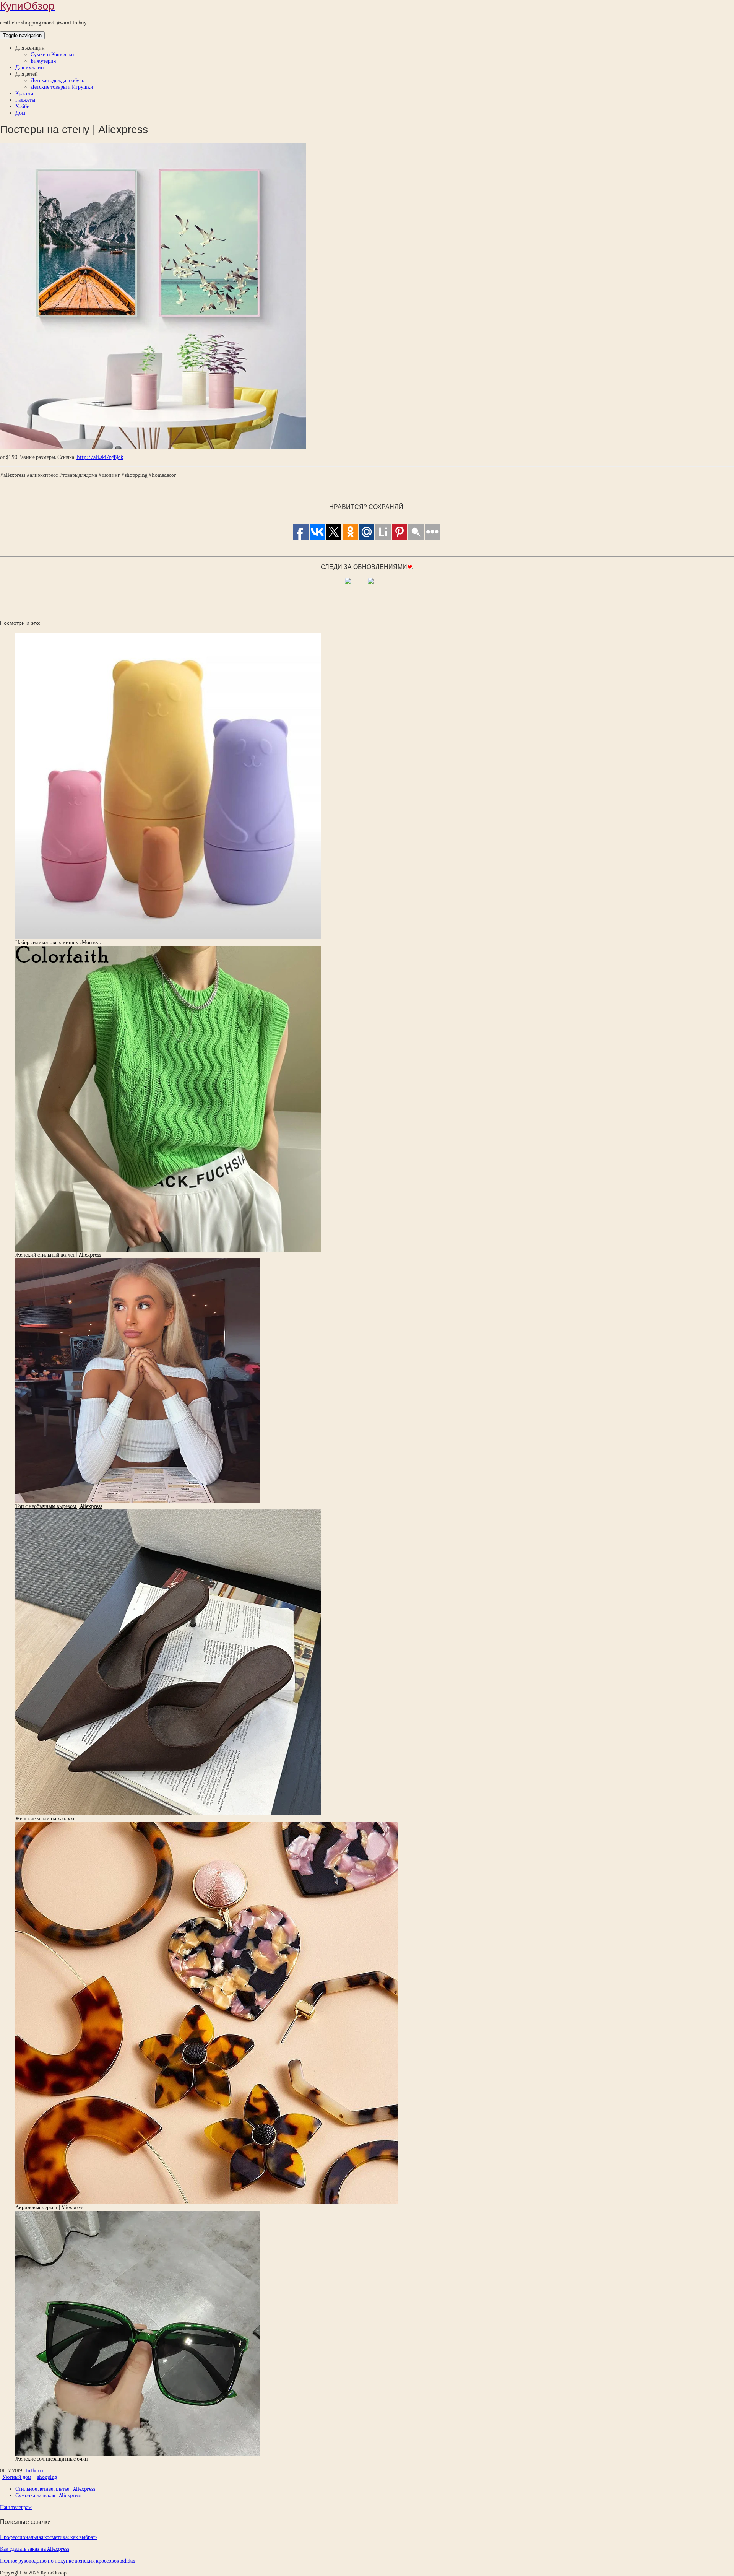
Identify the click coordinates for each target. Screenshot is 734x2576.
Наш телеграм (16, 2507)
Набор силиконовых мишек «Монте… (58, 942)
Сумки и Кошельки (52, 54)
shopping (47, 2477)
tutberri (35, 2471)
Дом (20, 113)
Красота (24, 94)
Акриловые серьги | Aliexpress (49, 2208)
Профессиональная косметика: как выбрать (49, 2537)
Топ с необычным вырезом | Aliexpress (59, 1506)
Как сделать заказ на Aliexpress (35, 2549)
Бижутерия (43, 61)
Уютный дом (17, 2477)
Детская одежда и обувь (57, 80)
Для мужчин (30, 67)
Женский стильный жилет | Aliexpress (58, 1255)
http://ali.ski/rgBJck (99, 457)
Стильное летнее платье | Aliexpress (55, 2489)
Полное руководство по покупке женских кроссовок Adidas (67, 2561)
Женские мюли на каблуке (45, 1819)
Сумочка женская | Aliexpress (48, 2495)
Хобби (23, 107)
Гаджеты (25, 100)
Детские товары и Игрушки (62, 87)
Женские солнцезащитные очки (52, 2459)
